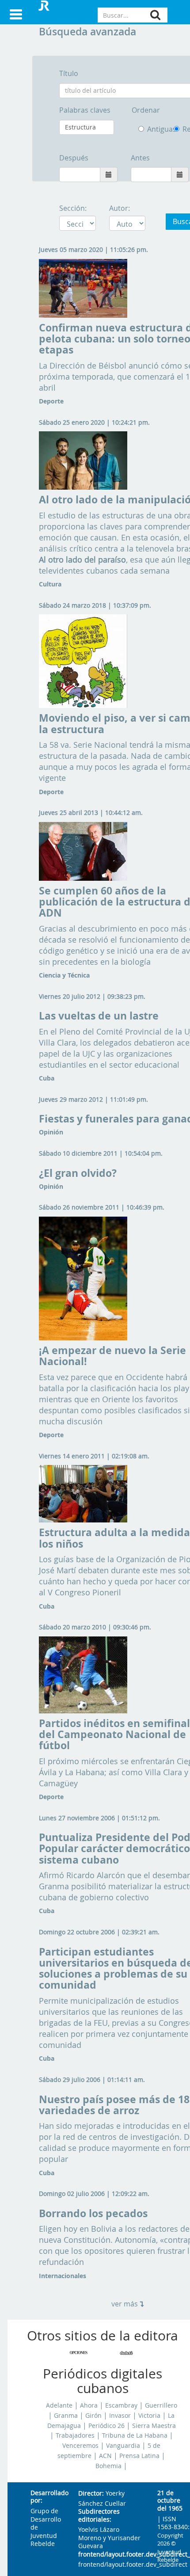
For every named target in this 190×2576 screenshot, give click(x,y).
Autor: (120, 208)
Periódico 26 (106, 2426)
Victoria (149, 2416)
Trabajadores (75, 2435)
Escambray (121, 2405)
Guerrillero (161, 2405)
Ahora (89, 2405)
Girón (93, 2416)
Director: (91, 2494)
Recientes (178, 129)
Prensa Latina (139, 2456)
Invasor (120, 2416)
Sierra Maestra (154, 2426)
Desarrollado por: (47, 2497)
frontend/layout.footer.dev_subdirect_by (111, 2555)
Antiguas (154, 129)
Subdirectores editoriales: (99, 2516)
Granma (66, 2416)
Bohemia (108, 2466)
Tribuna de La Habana (135, 2435)
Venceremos (80, 2446)
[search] (155, 15)
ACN (105, 2456)
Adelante (59, 2405)
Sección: (73, 208)
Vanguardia (123, 2446)
